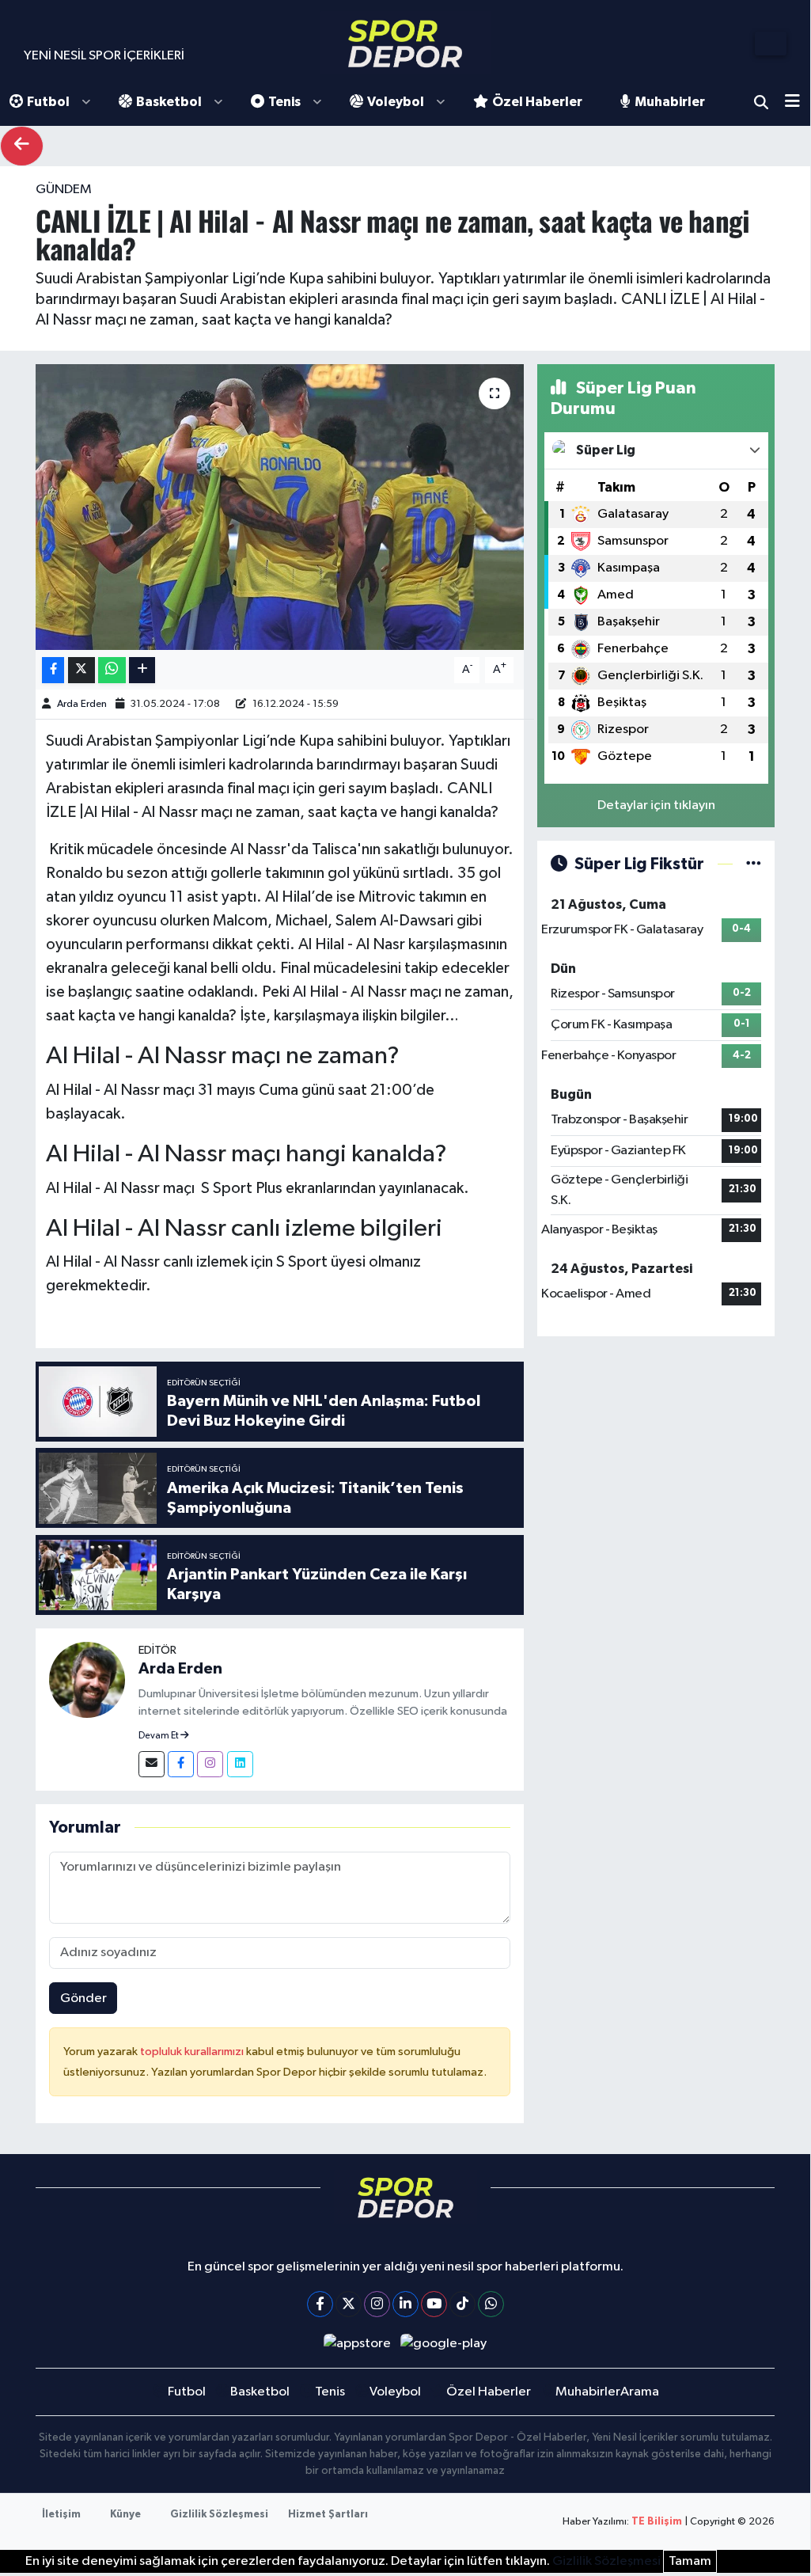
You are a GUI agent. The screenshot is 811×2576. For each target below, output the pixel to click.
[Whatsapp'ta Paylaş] (112, 670)
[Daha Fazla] (142, 670)
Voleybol (396, 102)
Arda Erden (82, 704)
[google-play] (444, 2344)
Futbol (48, 102)
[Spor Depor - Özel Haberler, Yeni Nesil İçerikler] (405, 43)
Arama (761, 102)
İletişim (61, 2515)
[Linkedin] (240, 1764)
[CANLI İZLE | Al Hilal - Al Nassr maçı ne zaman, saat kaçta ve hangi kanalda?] (280, 507)
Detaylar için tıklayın (656, 805)
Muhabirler (670, 102)
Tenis (284, 102)
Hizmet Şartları (328, 2515)
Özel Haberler (537, 102)
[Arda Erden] (87, 1679)
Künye (125, 2515)
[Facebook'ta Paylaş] (53, 670)
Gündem (64, 190)
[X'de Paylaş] (81, 670)
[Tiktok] (462, 2304)
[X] (349, 2304)
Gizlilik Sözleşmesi (219, 2515)
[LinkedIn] (405, 2304)
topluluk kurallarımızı (193, 2052)
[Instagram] (210, 1764)
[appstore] (357, 2344)
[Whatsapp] (491, 2304)
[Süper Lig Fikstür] (754, 864)
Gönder (83, 1998)
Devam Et (159, 1736)
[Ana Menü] (798, 103)
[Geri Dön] (22, 146)
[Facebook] (181, 1764)
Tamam (690, 2561)
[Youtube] (434, 2304)
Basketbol (169, 102)
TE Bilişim (657, 2522)
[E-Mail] (152, 1764)
